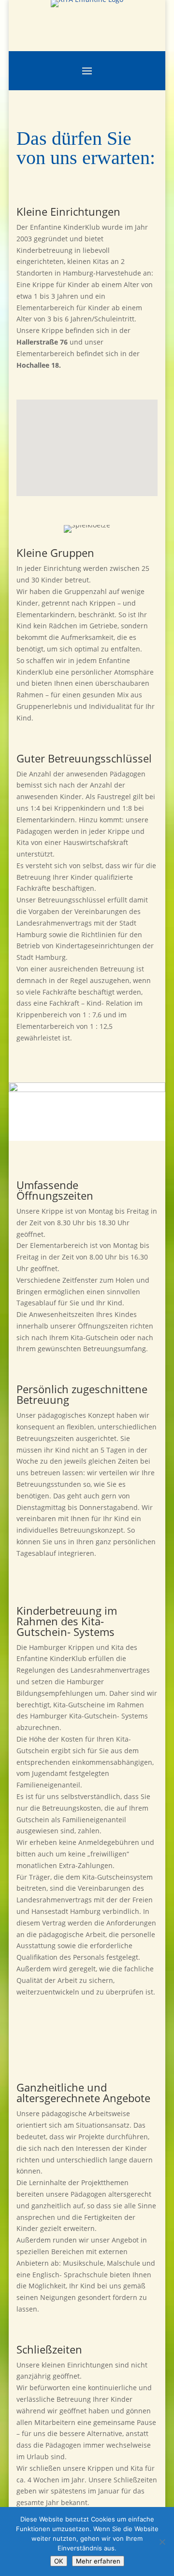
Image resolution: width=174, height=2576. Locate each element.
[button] (62, 492)
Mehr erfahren (98, 2561)
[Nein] (162, 2542)
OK (59, 2561)
